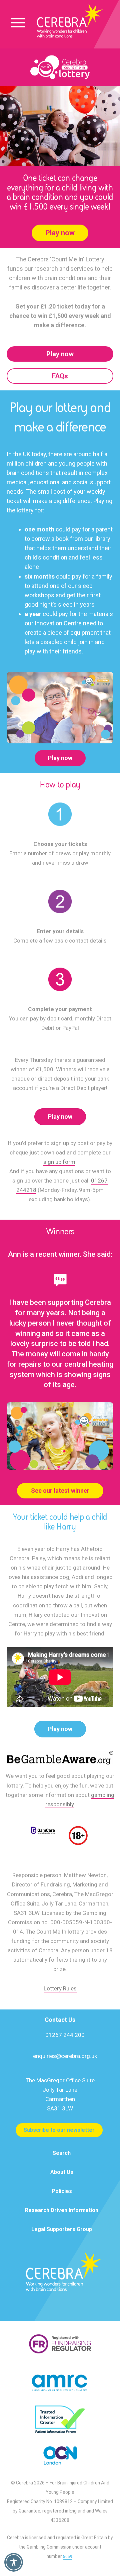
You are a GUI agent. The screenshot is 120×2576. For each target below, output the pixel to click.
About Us (62, 2172)
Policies (62, 2191)
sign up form (59, 1162)
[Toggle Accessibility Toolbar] (14, 2562)
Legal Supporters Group (62, 2229)
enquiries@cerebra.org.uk (65, 2056)
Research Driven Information (62, 2210)
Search (62, 2153)
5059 (68, 2557)
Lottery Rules (60, 1988)
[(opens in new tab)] (60, 1757)
